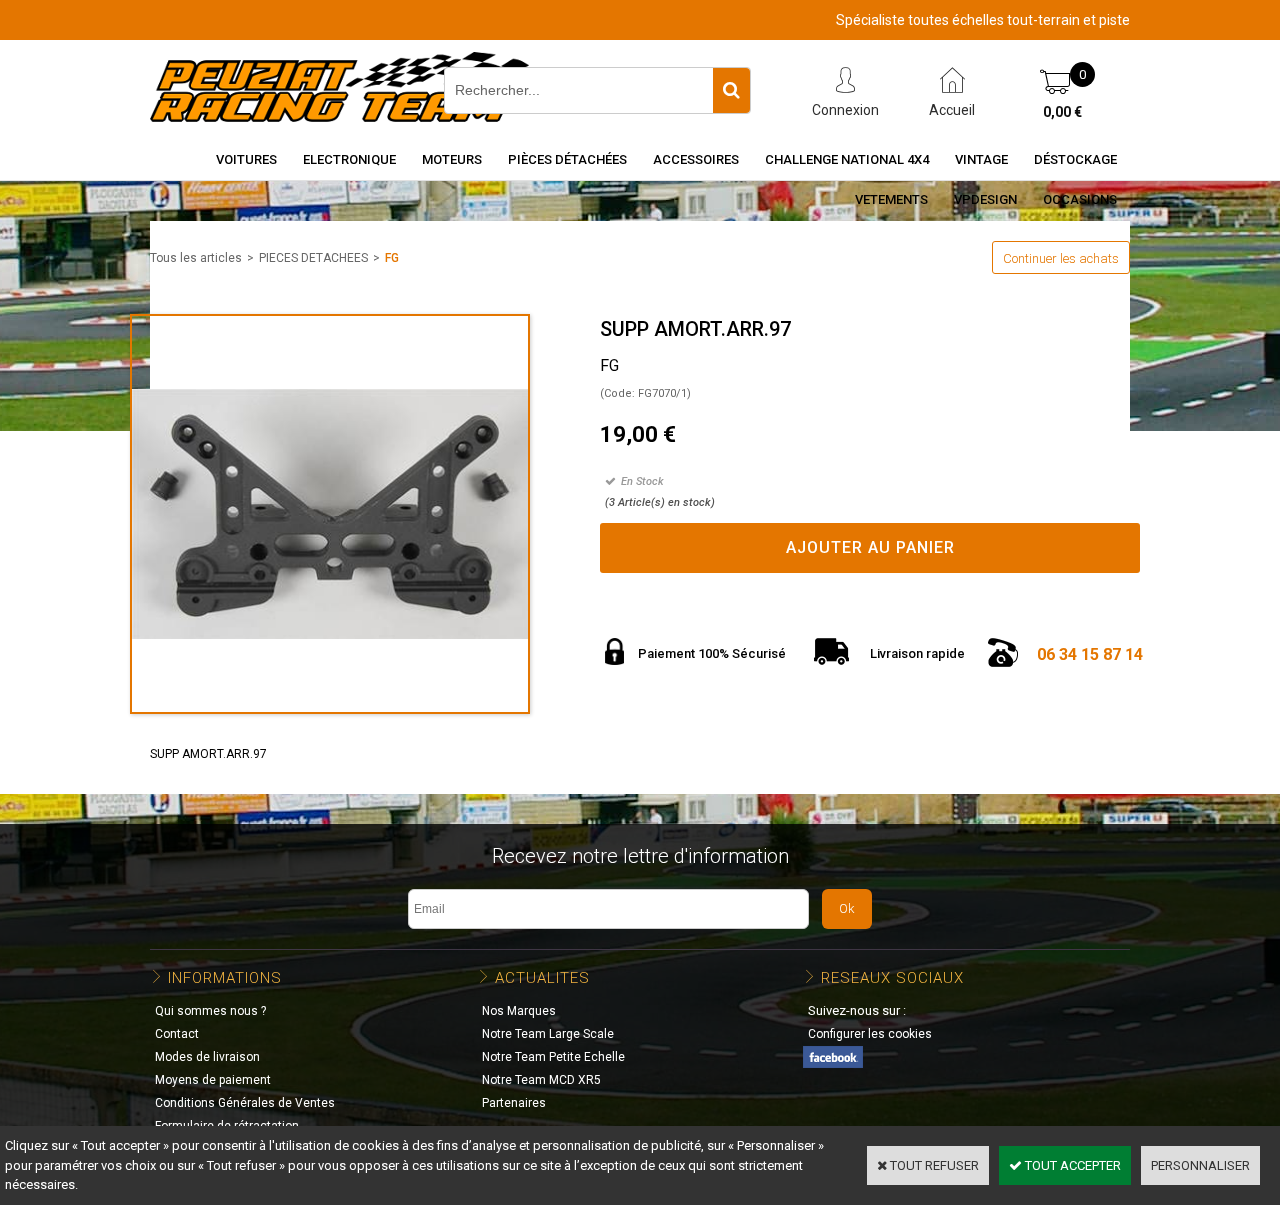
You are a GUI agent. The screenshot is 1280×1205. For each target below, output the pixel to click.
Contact (177, 1034)
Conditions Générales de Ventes (245, 1103)
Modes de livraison (207, 1057)
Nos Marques (519, 1011)
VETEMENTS (891, 199)
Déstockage (1075, 159)
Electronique (349, 159)
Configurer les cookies (870, 1034)
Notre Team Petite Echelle (553, 1057)
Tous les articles (196, 258)
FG (392, 258)
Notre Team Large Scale (548, 1034)
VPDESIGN (985, 199)
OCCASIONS (1080, 199)
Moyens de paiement (213, 1080)
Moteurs (452, 159)
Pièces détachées (567, 159)
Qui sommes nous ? (210, 1011)
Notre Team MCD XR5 (541, 1080)
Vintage (981, 159)
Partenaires (514, 1103)
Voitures (246, 159)
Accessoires (696, 159)
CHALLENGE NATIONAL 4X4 (847, 159)
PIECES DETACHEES (313, 258)
